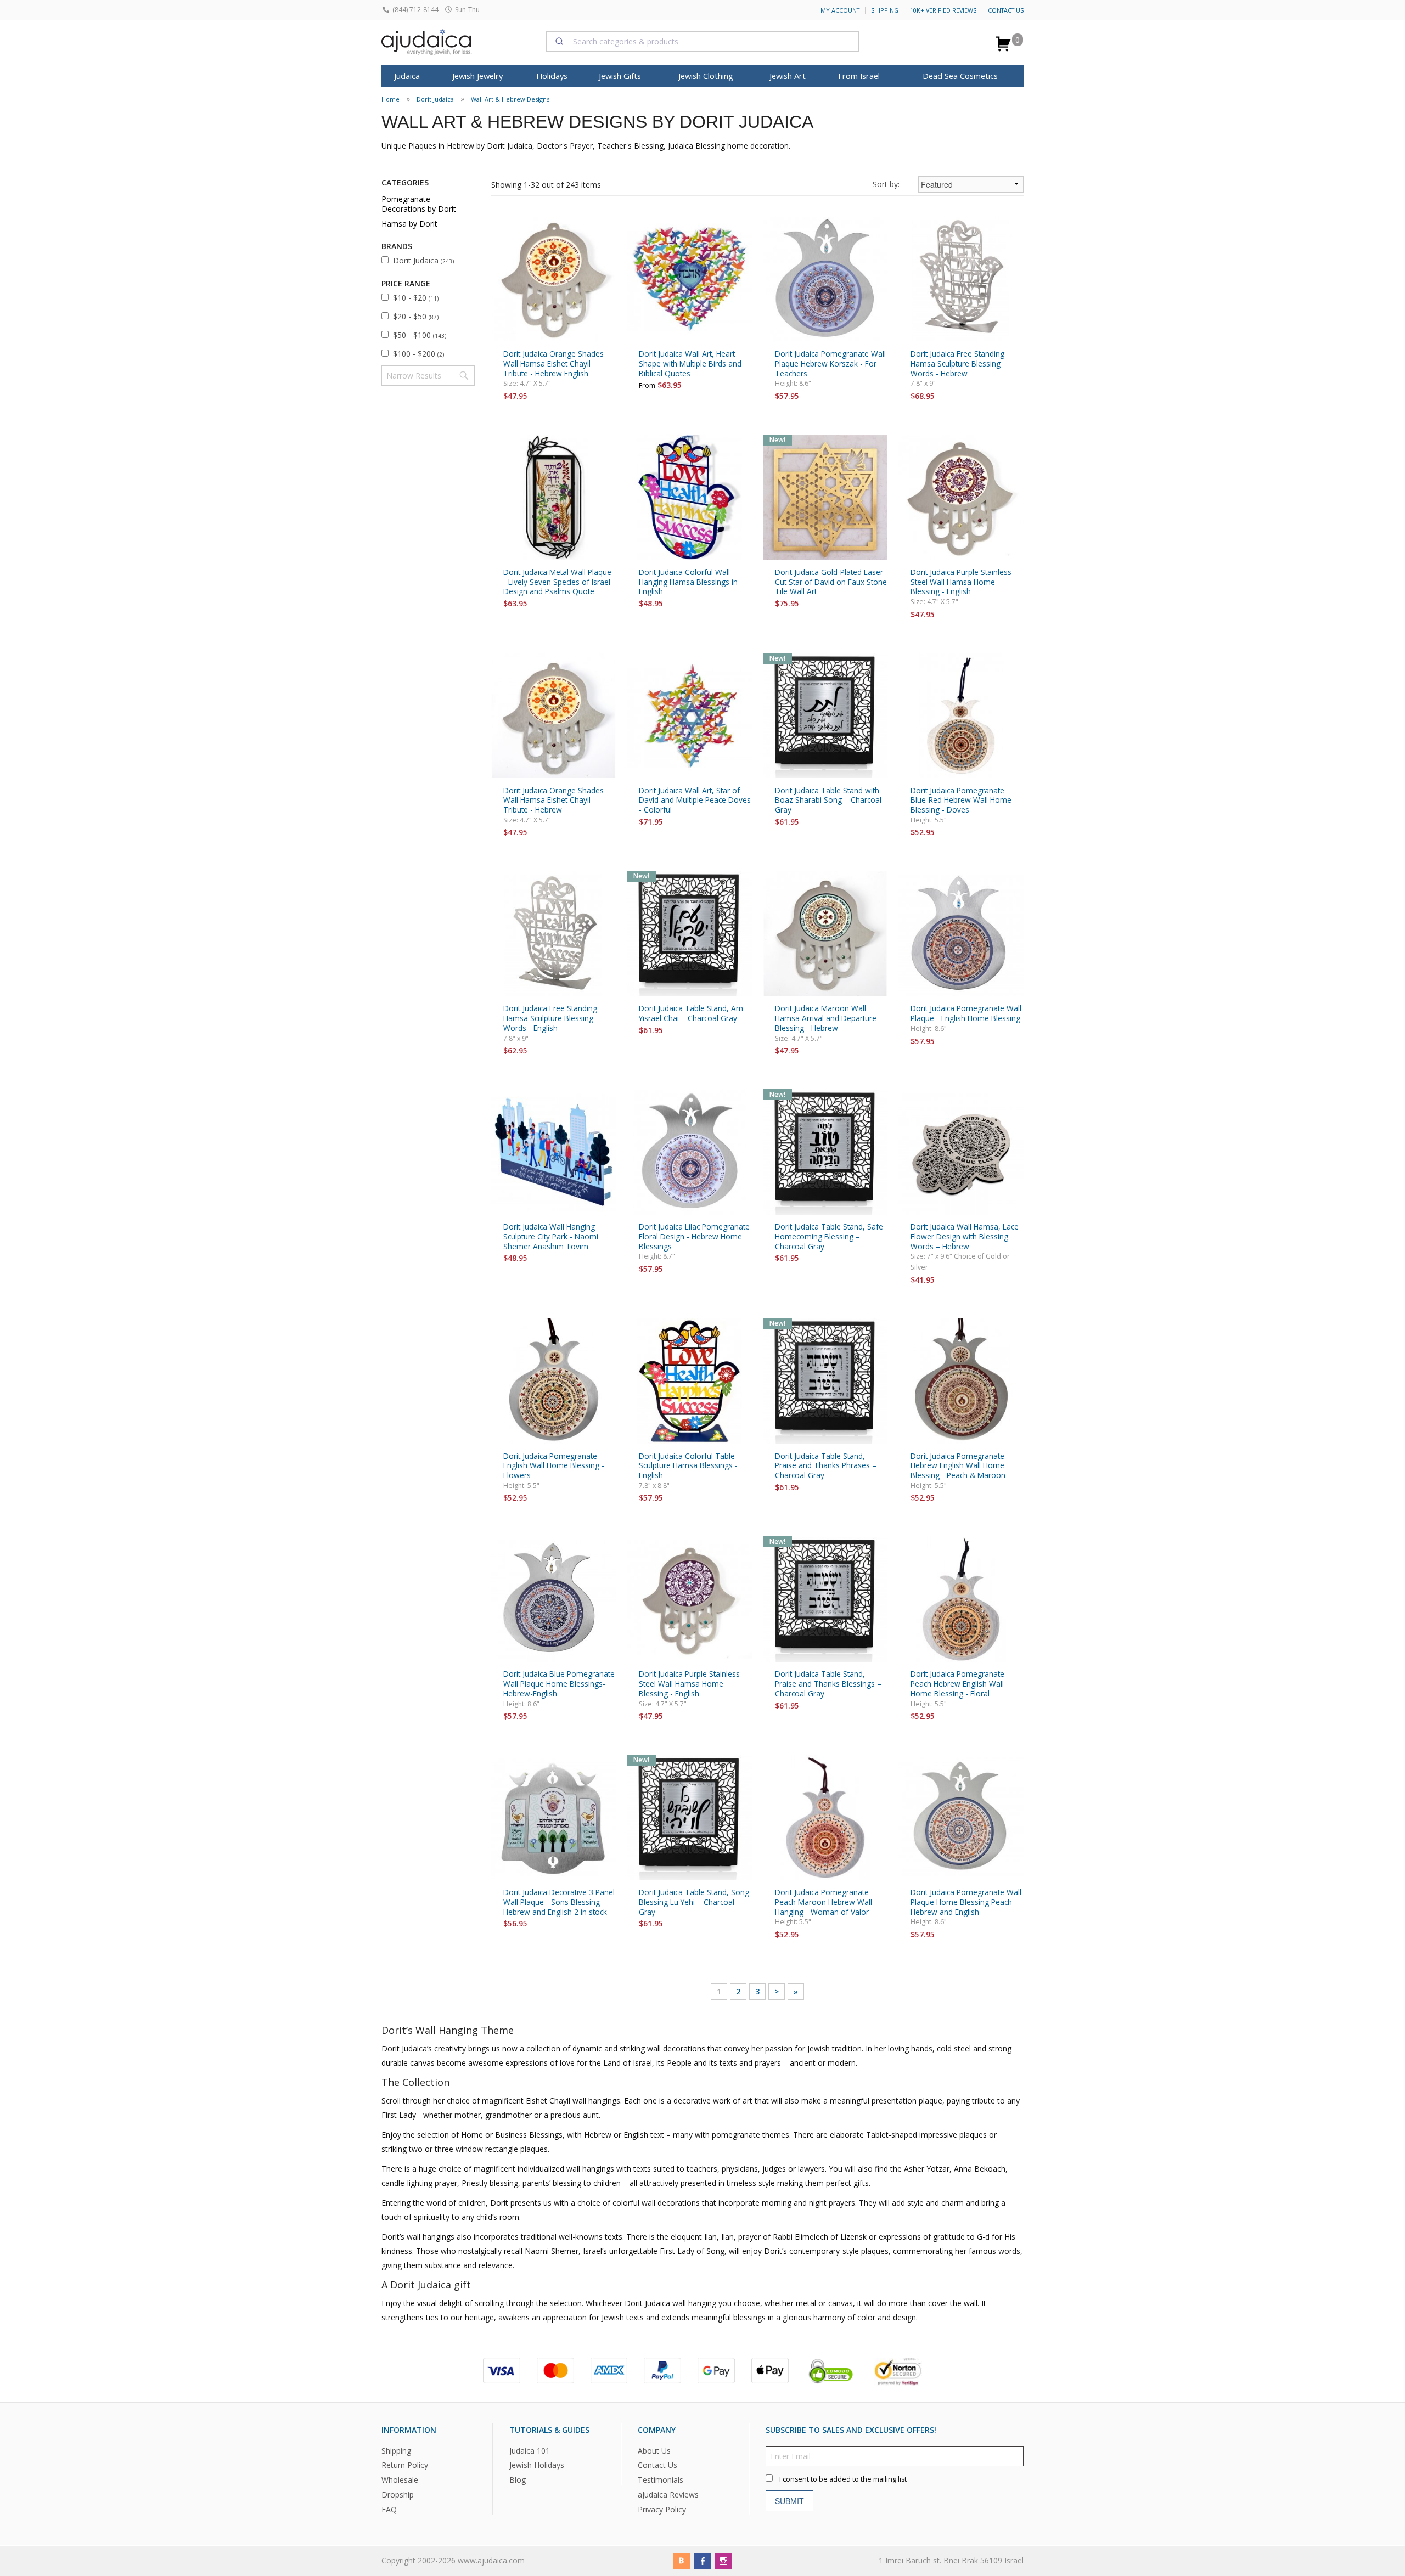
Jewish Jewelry (477, 76)
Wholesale (400, 2480)
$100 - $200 (418, 354)
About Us (654, 2451)
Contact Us (1006, 10)
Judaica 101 (530, 2451)
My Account (840, 10)
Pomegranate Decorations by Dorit (419, 204)
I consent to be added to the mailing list (843, 2479)
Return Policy (405, 2465)
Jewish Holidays (537, 2465)
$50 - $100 (420, 335)
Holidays (552, 76)
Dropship (398, 2495)
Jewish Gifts (620, 76)
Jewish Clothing (706, 76)
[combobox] (702, 41)
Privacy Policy (662, 2510)
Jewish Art (788, 76)
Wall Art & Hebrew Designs (510, 99)
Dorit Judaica (435, 99)
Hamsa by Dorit (409, 224)
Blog (518, 2480)
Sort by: (886, 184)
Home (390, 99)
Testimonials (661, 2480)
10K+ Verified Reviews (943, 10)
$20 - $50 (416, 316)
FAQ (389, 2510)
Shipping (885, 10)
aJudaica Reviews (668, 2495)
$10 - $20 (416, 298)
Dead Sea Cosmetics (960, 76)
